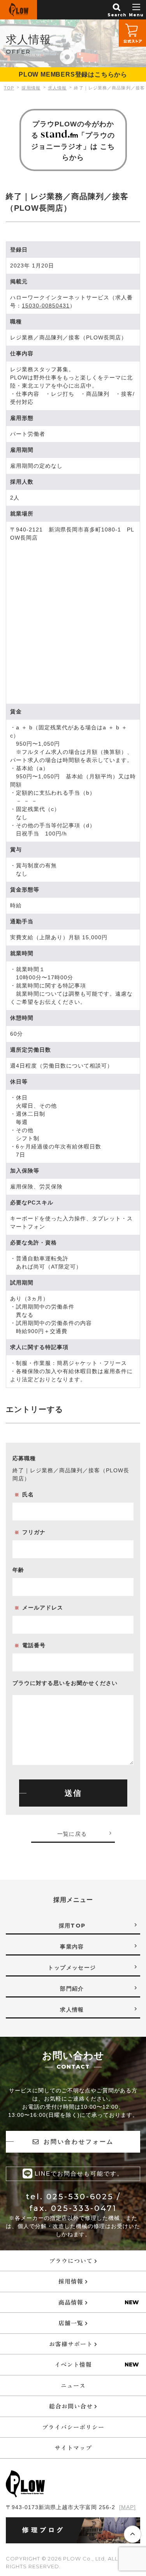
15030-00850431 (46, 306)
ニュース (73, 2385)
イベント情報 (73, 2364)
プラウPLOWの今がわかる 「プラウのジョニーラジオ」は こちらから (73, 141)
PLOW (18, 10)
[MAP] (128, 2507)
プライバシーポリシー (73, 2427)
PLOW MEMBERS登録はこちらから (73, 74)
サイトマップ (73, 2448)
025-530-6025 (80, 2197)
